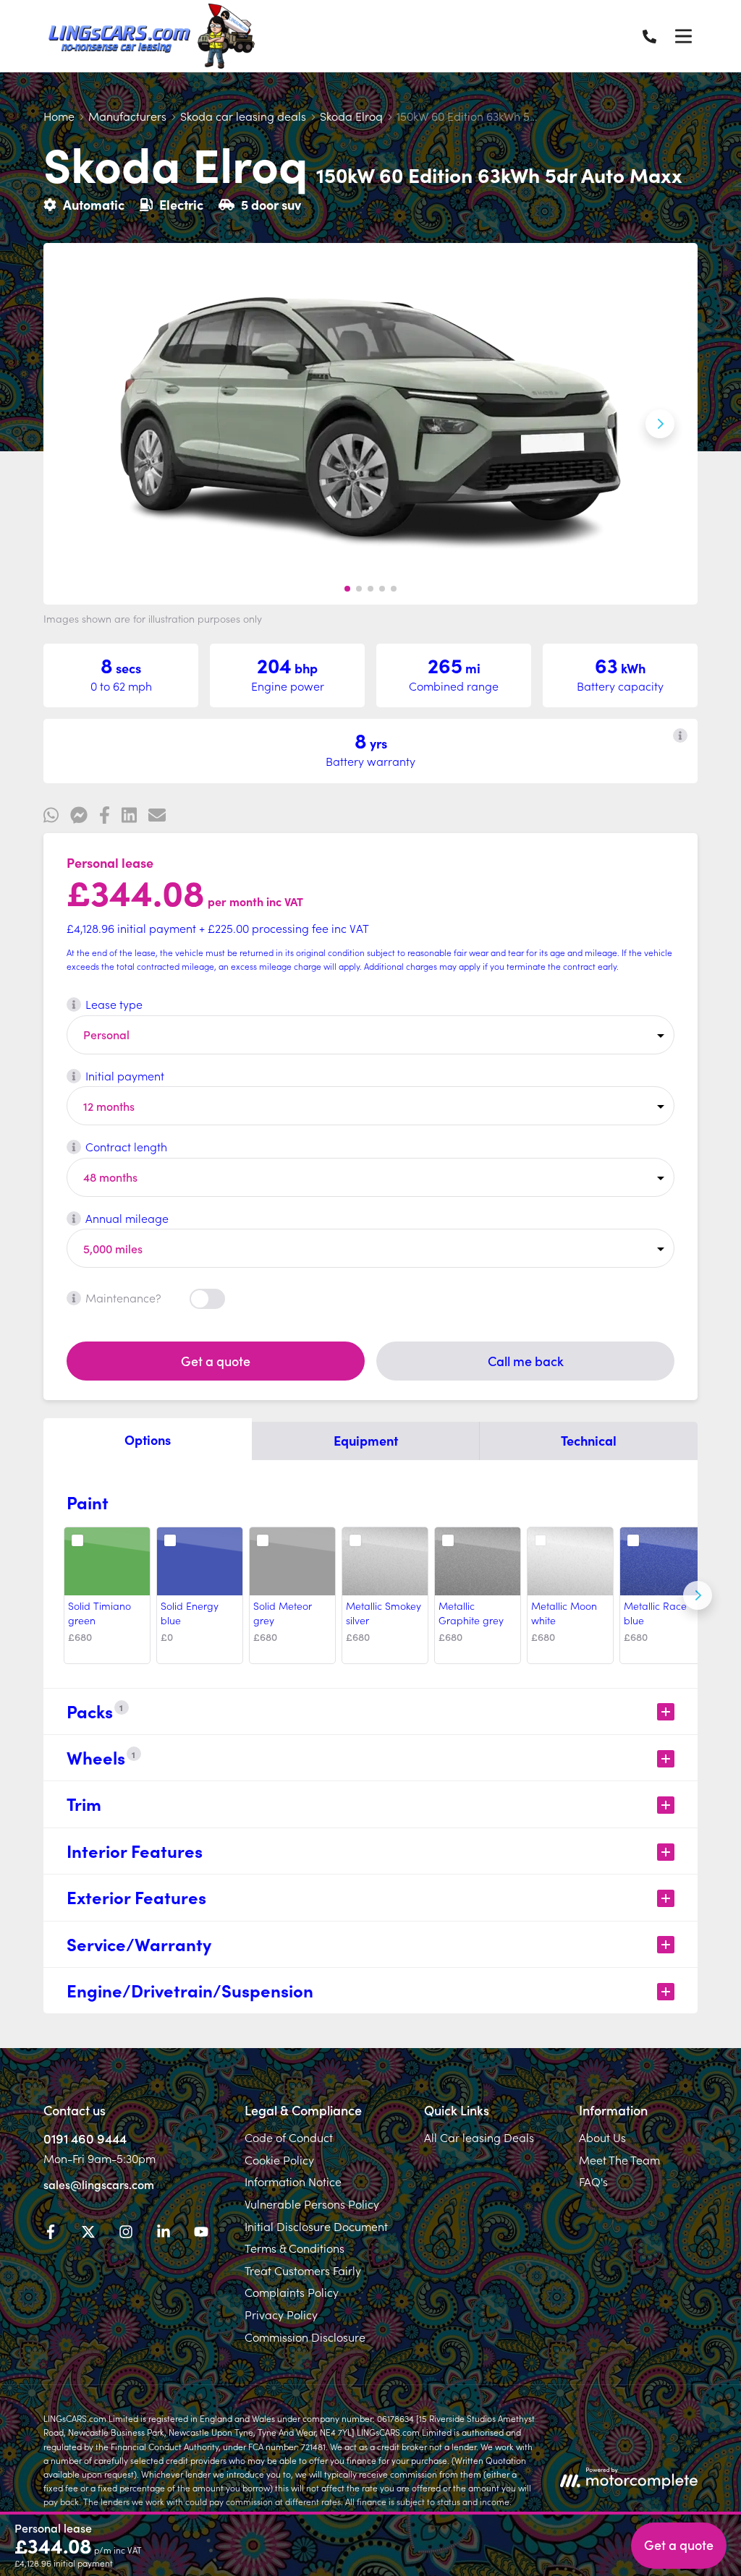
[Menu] (683, 36)
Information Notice (293, 2181)
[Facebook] (51, 2234)
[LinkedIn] (164, 2234)
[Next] (698, 1595)
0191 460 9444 (85, 2138)
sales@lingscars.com (99, 2184)
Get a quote (216, 1361)
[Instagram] (126, 2234)
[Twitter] (88, 2234)
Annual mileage (127, 1218)
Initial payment (125, 1075)
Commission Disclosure (305, 2337)
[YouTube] (201, 2234)
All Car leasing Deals (479, 2137)
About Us (602, 2137)
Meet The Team (619, 2159)
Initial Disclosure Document (316, 2226)
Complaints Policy (292, 2292)
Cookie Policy (279, 2159)
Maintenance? (123, 1297)
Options (148, 1440)
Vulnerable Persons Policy (312, 2204)
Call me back (526, 1361)
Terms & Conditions (295, 2248)
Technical (589, 1440)
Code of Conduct (289, 2137)
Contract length (126, 1146)
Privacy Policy (281, 2314)
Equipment (366, 1440)
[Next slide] (660, 424)
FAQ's (593, 2181)
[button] (347, 589)
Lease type (114, 1004)
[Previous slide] (81, 424)
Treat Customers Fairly (303, 2270)
